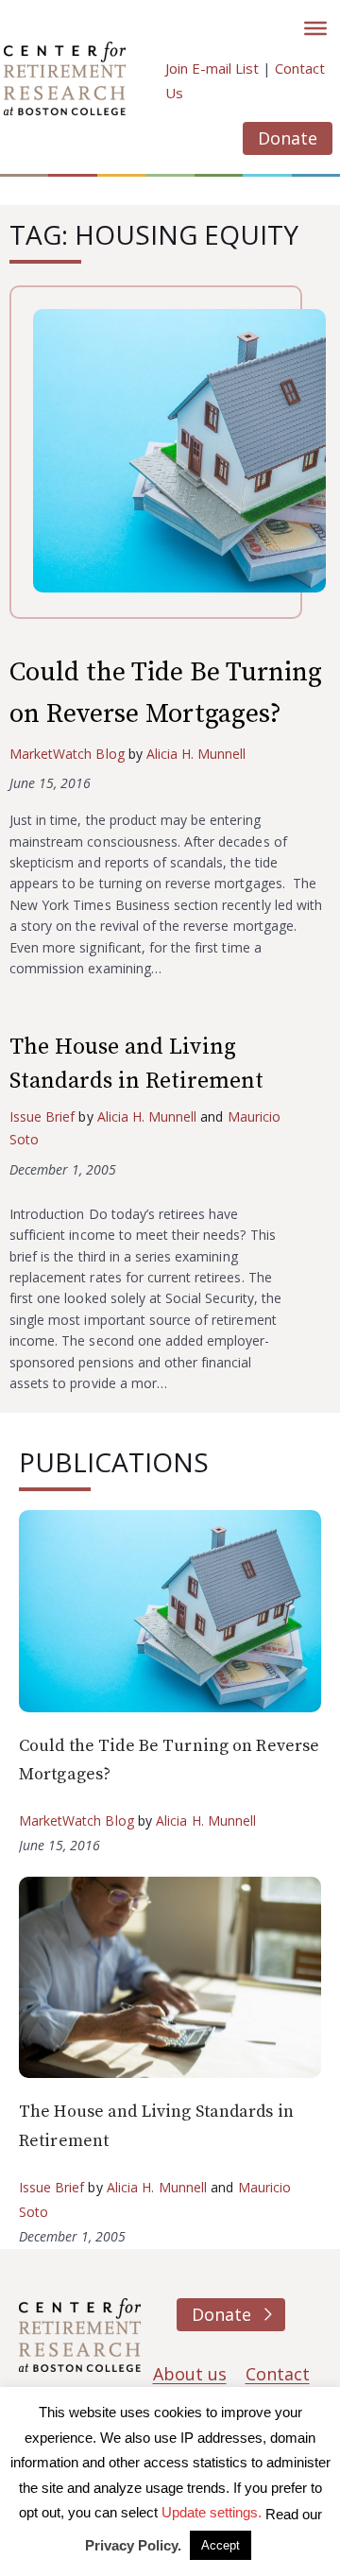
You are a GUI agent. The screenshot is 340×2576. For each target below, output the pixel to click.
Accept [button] (221, 2545)
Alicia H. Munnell (196, 754)
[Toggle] (315, 28)
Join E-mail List (212, 68)
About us (190, 2374)
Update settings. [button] (212, 2512)
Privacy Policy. (133, 2545)
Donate (288, 138)
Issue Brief (42, 1116)
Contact (278, 2374)
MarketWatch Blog (67, 754)
